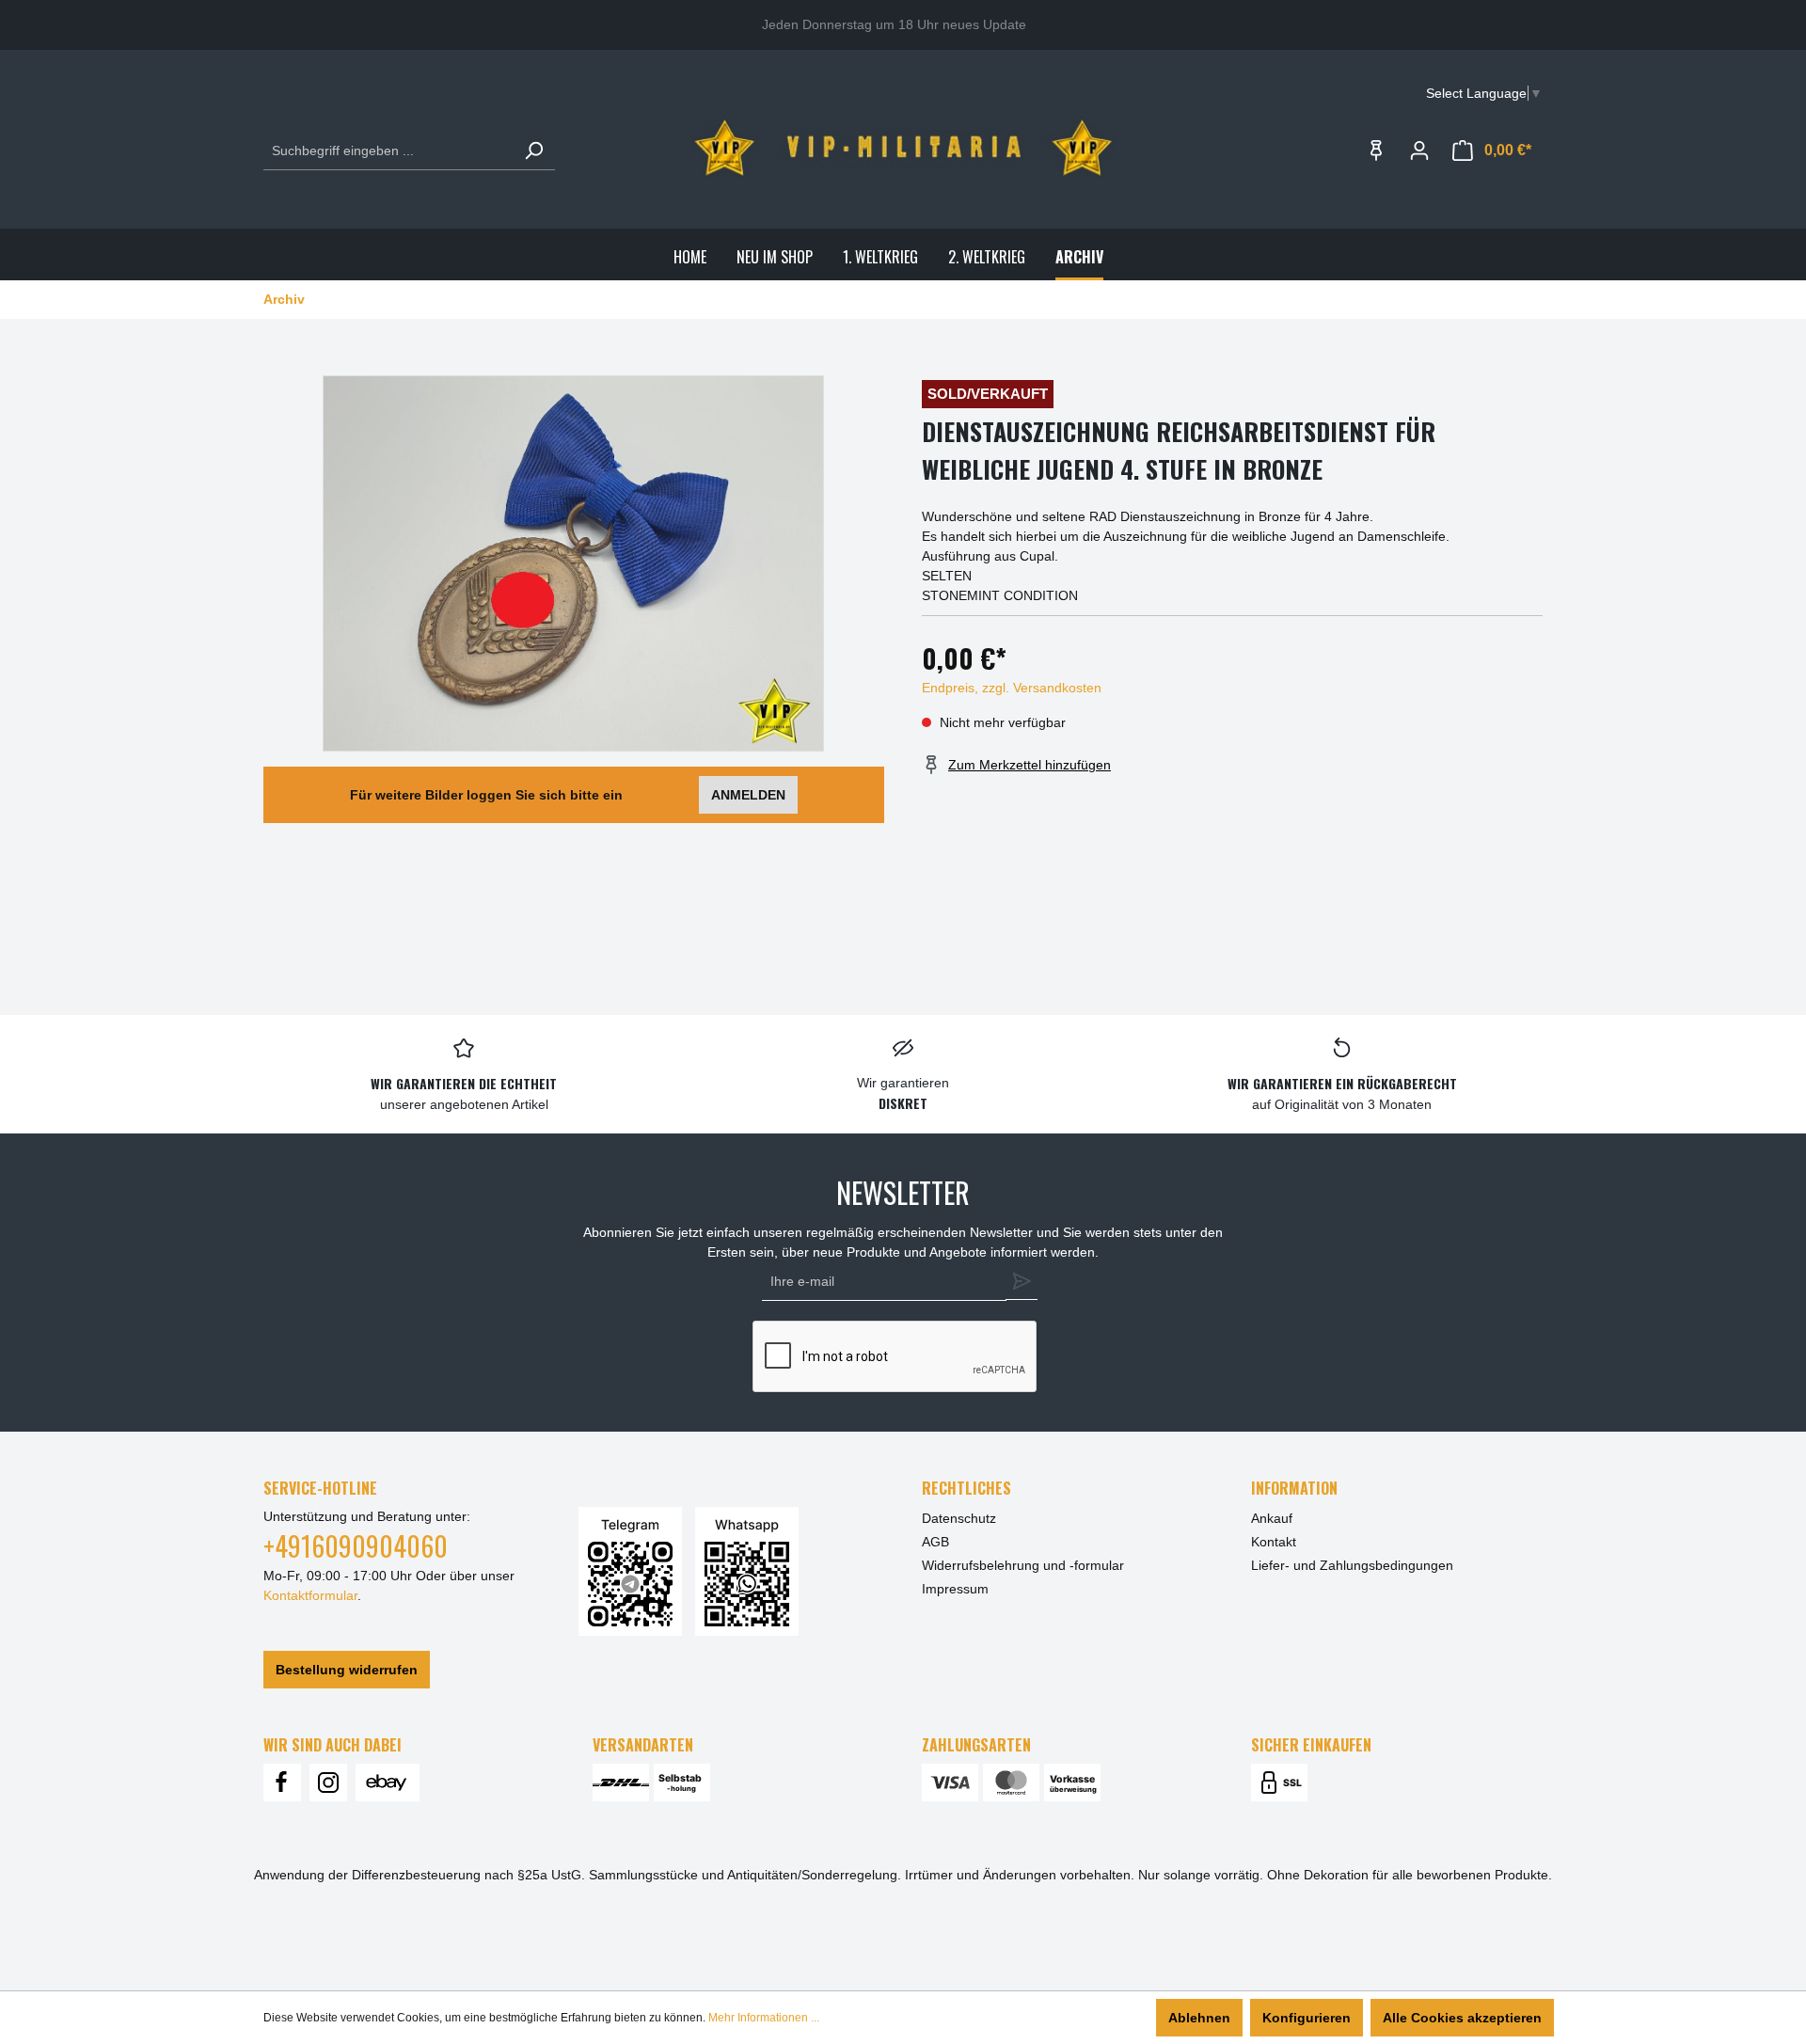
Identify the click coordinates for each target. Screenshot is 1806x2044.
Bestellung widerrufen (347, 1670)
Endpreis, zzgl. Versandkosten (1012, 688)
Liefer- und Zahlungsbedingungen (1352, 1565)
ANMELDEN (748, 795)
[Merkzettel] (1376, 151)
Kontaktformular (310, 1595)
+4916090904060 (356, 1546)
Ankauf (1272, 1518)
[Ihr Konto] (1419, 151)
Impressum (955, 1589)
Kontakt (1274, 1542)
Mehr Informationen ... (764, 2018)
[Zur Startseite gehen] (903, 147)
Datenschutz (959, 1518)
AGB (935, 1542)
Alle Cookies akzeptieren (1462, 2018)
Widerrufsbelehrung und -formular (1023, 1565)
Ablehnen (1199, 2018)
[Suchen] (533, 151)
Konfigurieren (1307, 2018)
